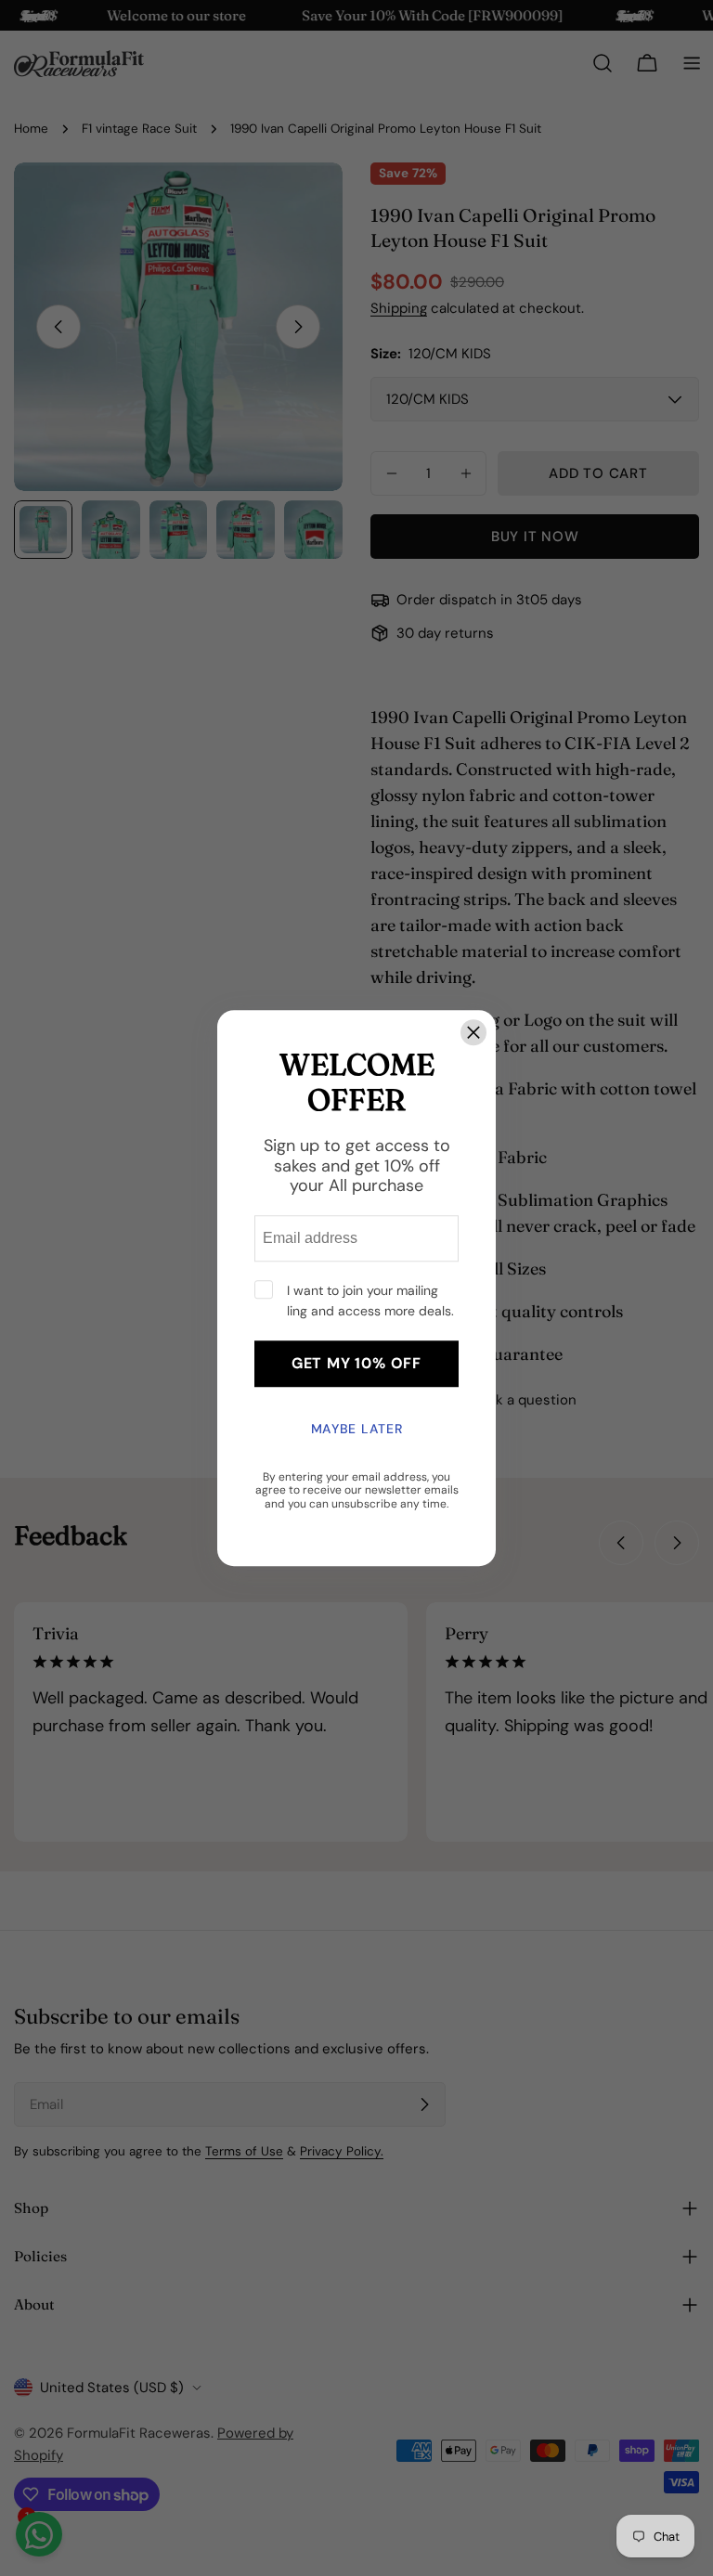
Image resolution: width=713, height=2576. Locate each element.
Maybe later (357, 1429)
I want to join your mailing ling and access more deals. (370, 1301)
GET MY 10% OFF (356, 1363)
